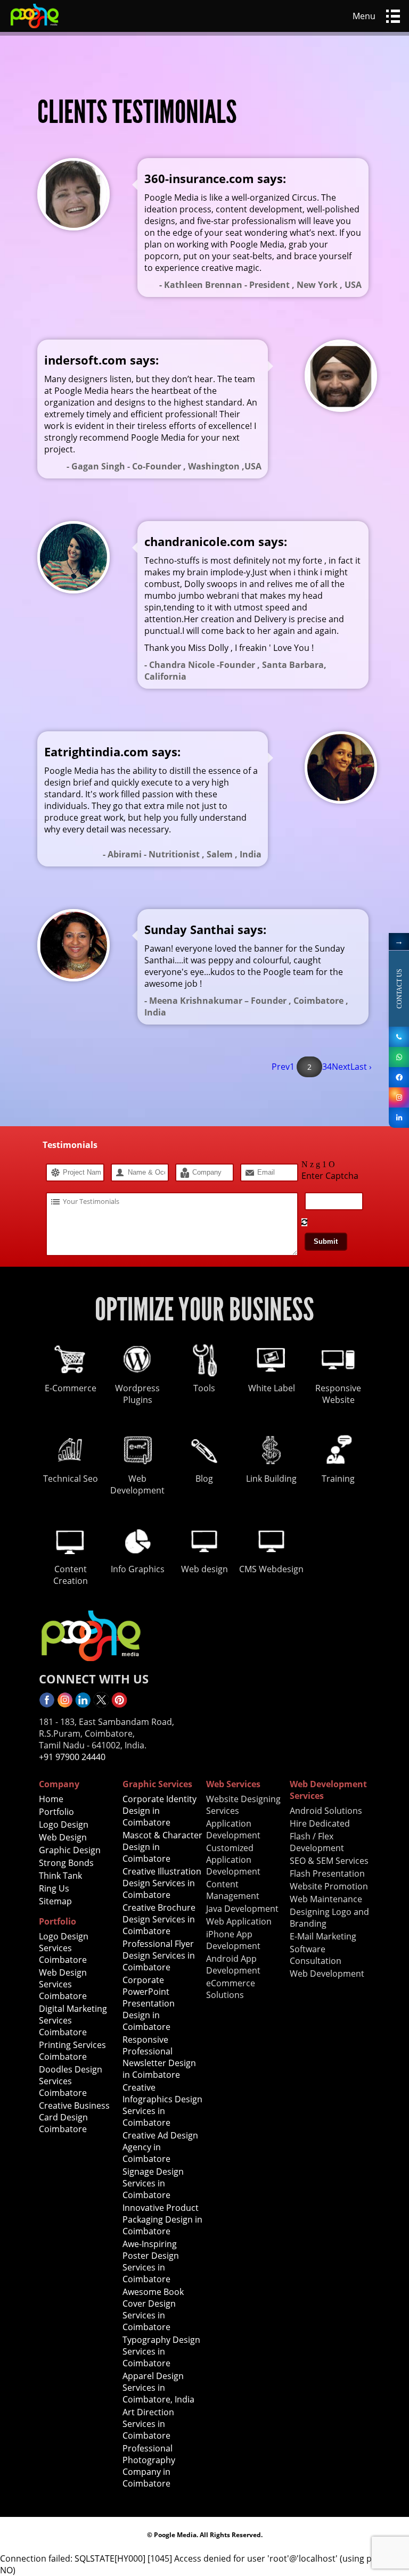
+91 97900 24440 (72, 1757)
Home (51, 1799)
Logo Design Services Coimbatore (64, 1948)
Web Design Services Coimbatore (63, 1984)
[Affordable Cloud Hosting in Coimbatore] (65, 1705)
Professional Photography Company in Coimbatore (149, 2466)
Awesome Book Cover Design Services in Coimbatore (153, 2309)
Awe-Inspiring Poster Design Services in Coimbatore (151, 2261)
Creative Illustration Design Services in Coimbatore (162, 1883)
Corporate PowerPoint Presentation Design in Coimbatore (149, 2003)
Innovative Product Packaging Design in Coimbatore (162, 2219)
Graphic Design (70, 1850)
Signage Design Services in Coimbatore (153, 2183)
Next (341, 1067)
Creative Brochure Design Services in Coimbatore (159, 1919)
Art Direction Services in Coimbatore (148, 2424)
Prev (281, 1067)
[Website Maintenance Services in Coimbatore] (399, 1057)
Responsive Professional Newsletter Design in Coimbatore (159, 2057)
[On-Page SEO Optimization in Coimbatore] (399, 1077)
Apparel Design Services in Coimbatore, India (158, 2388)
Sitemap (55, 1901)
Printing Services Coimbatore (72, 2051)
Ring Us (54, 1888)
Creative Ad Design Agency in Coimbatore (160, 2147)
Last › (361, 1067)
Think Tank (60, 1876)
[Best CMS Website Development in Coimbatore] (119, 1705)
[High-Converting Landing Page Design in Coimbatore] (35, 29)
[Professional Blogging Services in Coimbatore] (101, 1705)
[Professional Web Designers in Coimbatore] (83, 1705)
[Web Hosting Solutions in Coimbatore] (399, 1097)
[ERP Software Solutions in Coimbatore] (399, 1037)
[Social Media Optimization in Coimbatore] (399, 1118)
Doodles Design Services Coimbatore (71, 2081)
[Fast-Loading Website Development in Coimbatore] (47, 1705)
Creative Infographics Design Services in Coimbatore (162, 2105)
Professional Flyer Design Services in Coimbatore (159, 1955)
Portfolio (56, 1812)
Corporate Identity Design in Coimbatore (159, 1811)
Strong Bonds (66, 1863)
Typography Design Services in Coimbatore (161, 2351)
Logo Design (64, 1824)
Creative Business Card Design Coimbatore (74, 2117)
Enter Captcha (330, 1176)
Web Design (63, 1837)
